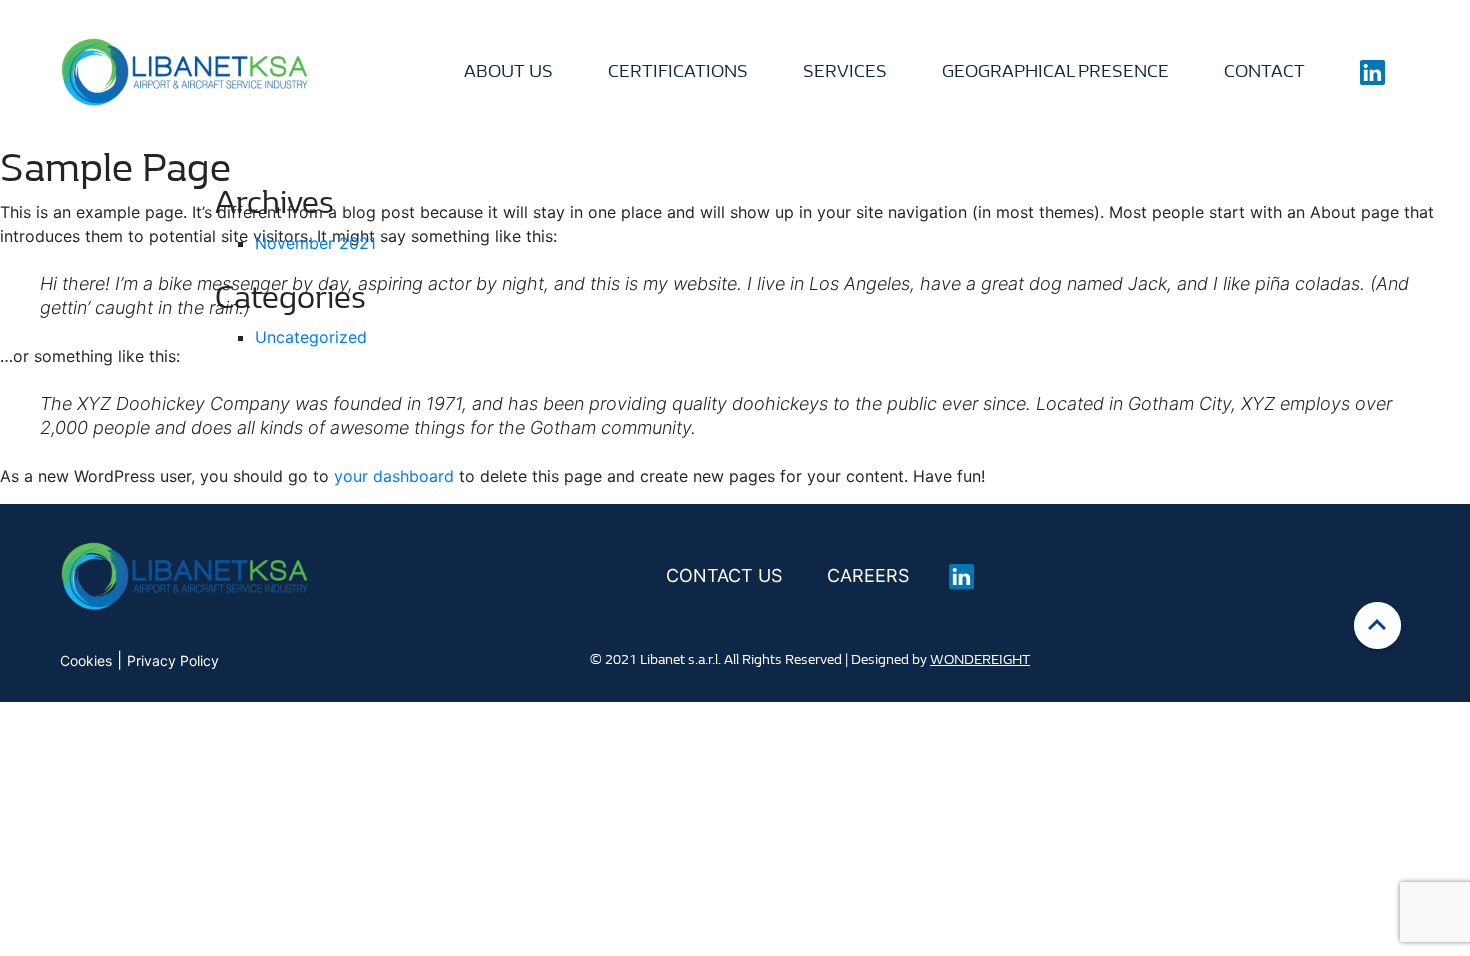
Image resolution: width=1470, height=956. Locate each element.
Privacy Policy (173, 660)
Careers (868, 575)
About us (508, 71)
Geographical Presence (1055, 71)
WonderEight (980, 659)
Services (845, 71)
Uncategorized (311, 337)
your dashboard (394, 476)
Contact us (724, 575)
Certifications (678, 71)
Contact (1264, 71)
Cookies (86, 660)
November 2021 (315, 243)
